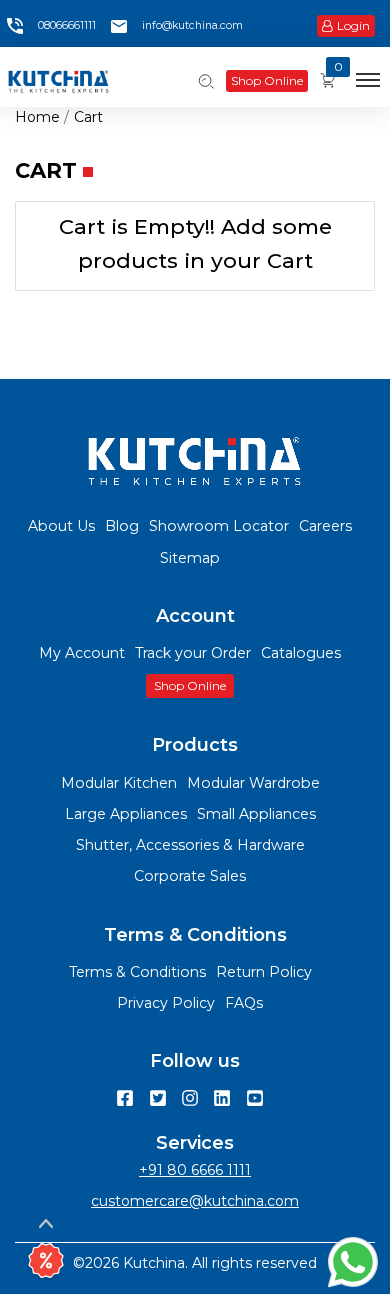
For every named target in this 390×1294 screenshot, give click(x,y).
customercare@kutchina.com (195, 1201)
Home (37, 117)
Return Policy (264, 972)
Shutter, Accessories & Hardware (190, 845)
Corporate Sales (190, 876)
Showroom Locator (219, 526)
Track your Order (193, 653)
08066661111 (67, 25)
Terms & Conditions (137, 972)
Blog (122, 526)
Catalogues (301, 653)
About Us (61, 526)
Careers (325, 526)
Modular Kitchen (119, 783)
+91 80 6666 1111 (195, 1170)
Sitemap (190, 558)
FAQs (244, 1003)
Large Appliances (126, 814)
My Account (82, 653)
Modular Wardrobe (253, 783)
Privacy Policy (166, 1003)
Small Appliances (256, 814)
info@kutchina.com (192, 25)
